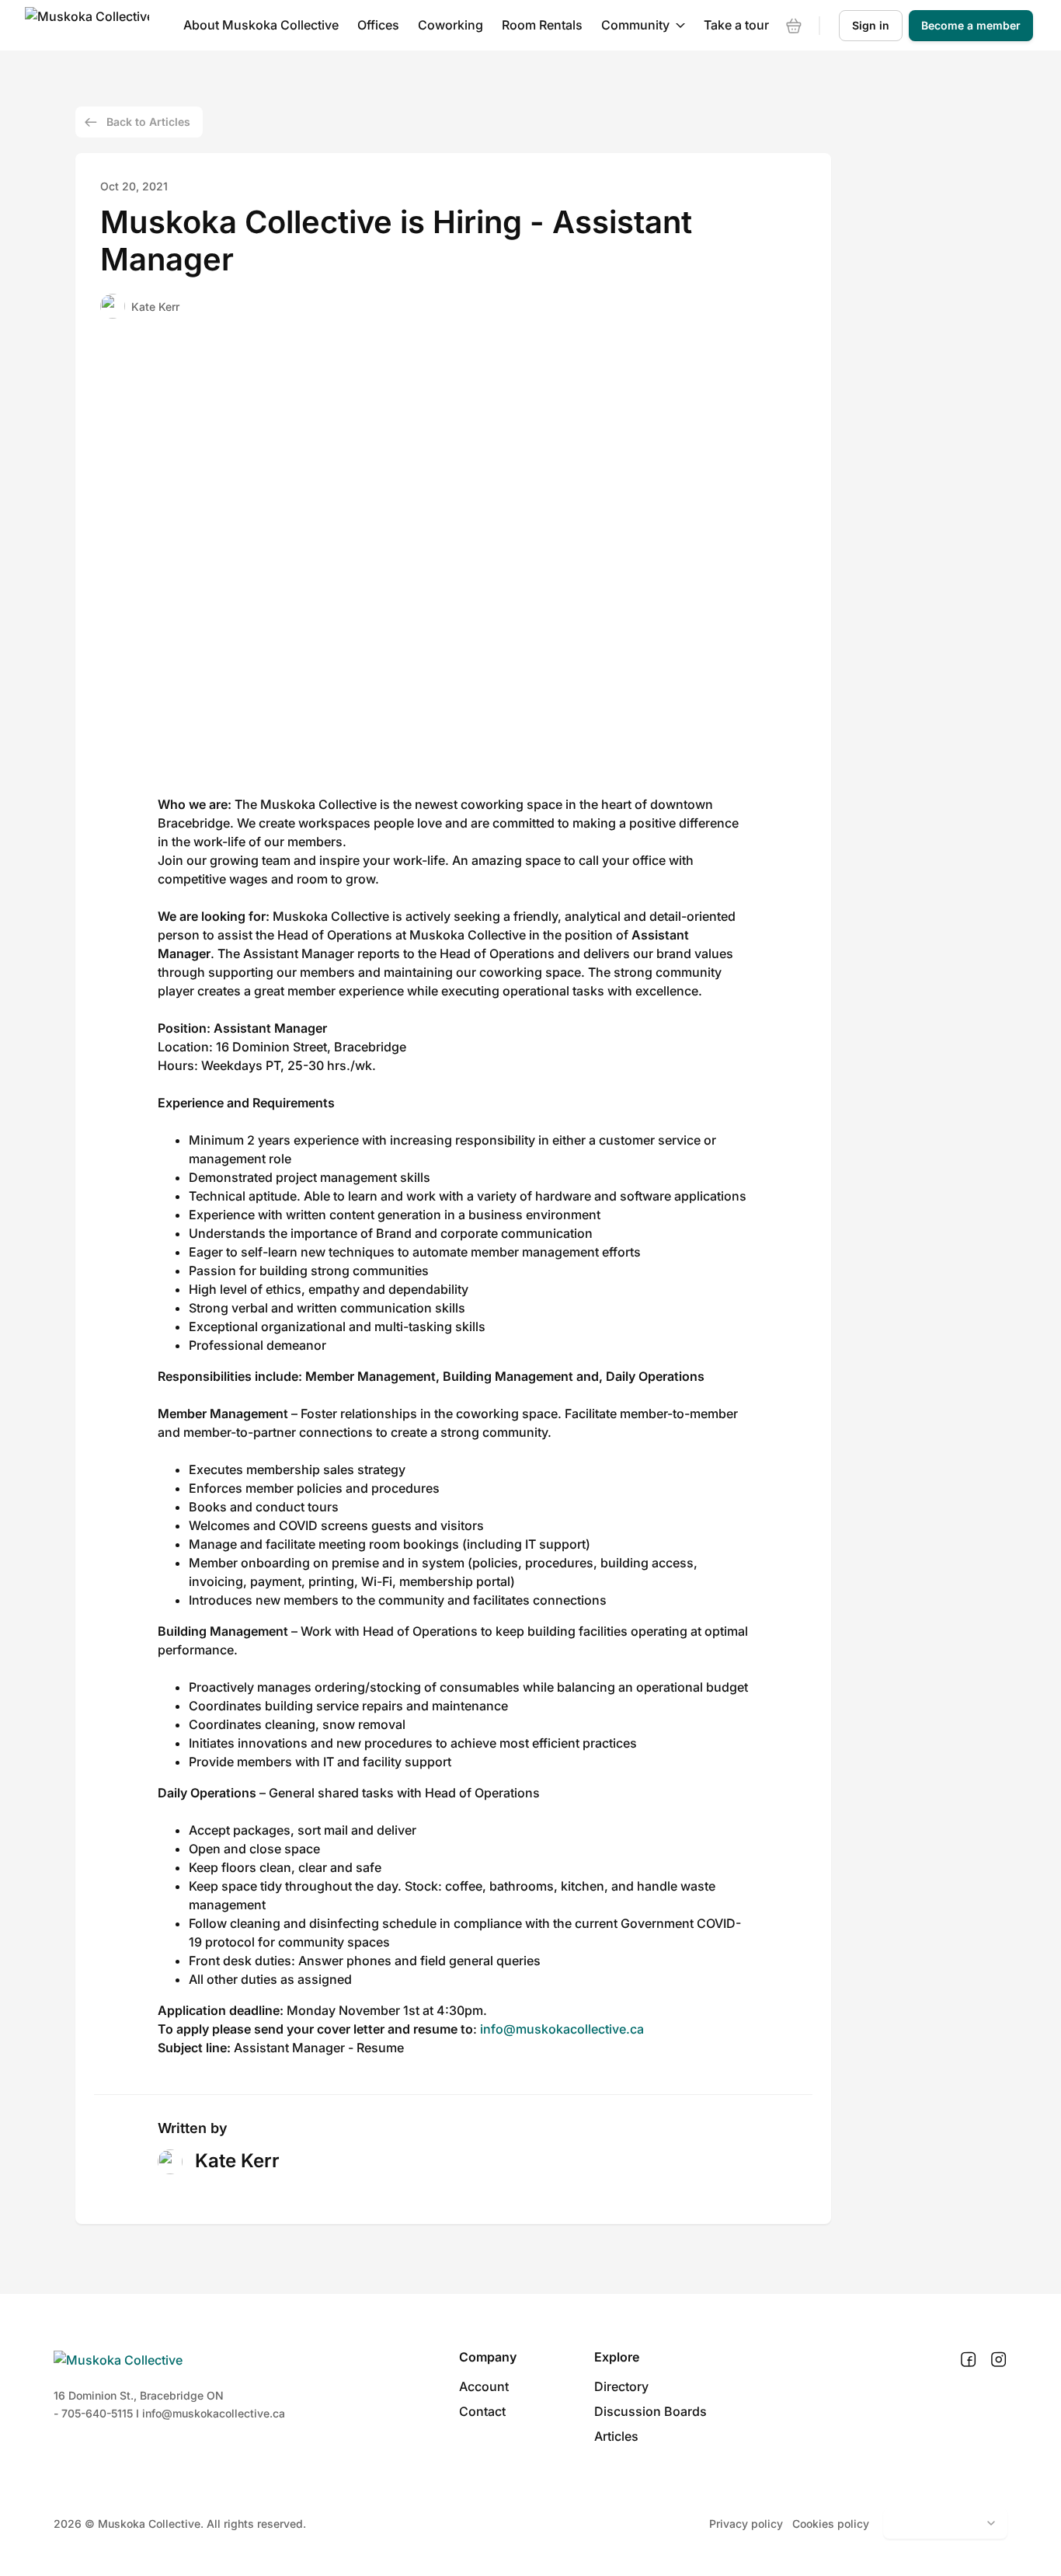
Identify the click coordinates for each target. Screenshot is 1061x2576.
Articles (616, 2436)
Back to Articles (148, 122)
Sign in (871, 25)
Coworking (450, 25)
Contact (482, 2411)
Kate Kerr (155, 307)
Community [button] (635, 25)
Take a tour (736, 25)
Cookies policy (831, 2524)
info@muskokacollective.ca (562, 2029)
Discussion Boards (651, 2411)
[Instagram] (998, 2360)
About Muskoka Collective (261, 25)
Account (484, 2386)
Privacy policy (746, 2524)
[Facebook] (968, 2360)
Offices (378, 25)
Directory (621, 2386)
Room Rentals (542, 25)
